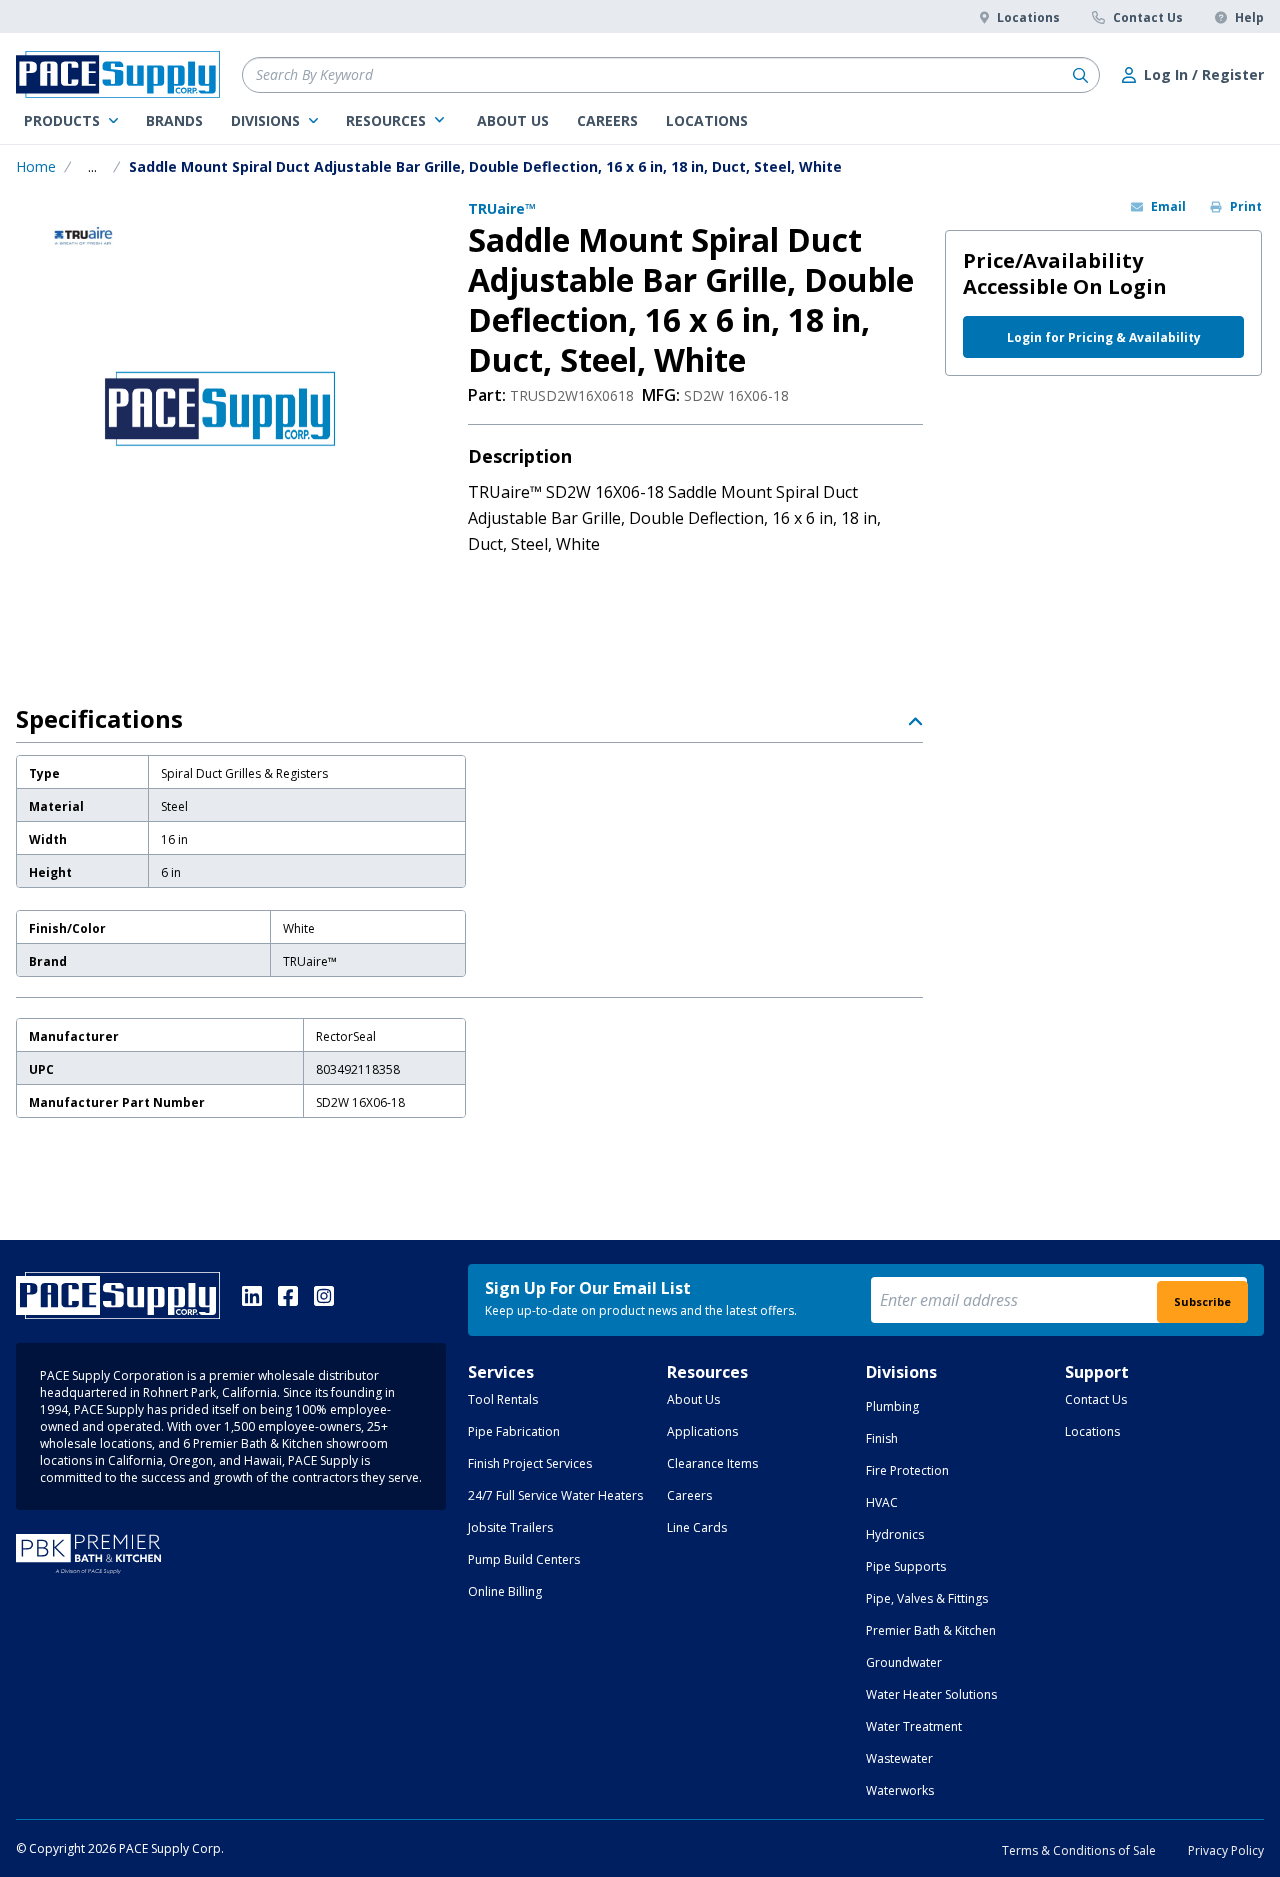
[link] (71, 121)
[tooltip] (92, 167)
